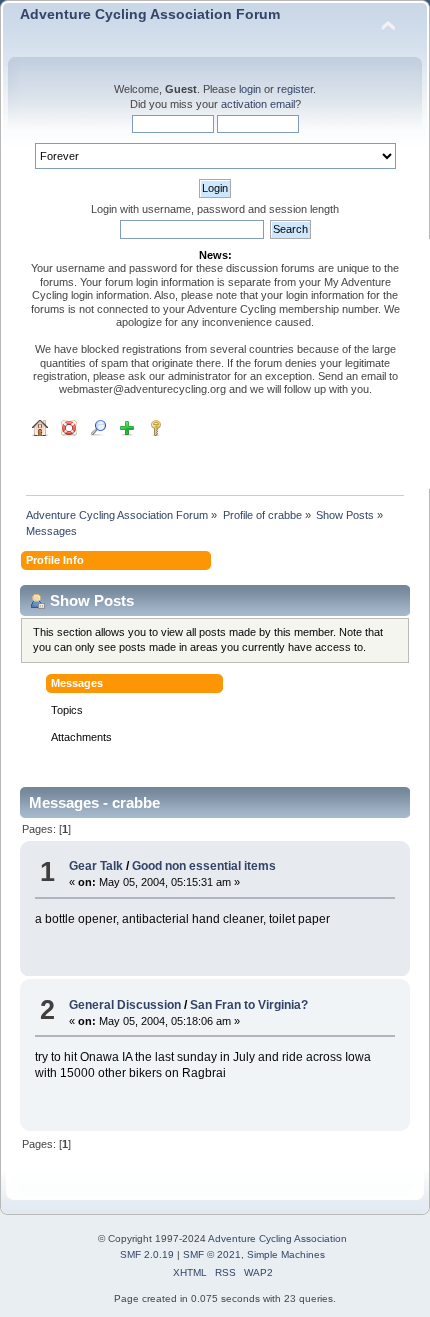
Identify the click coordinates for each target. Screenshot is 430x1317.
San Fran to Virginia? (249, 1005)
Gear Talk (96, 866)
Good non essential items (204, 866)
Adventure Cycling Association (277, 1238)
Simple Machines (286, 1254)
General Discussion (125, 1005)
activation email (258, 104)
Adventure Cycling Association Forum (150, 14)
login (250, 89)
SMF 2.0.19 (147, 1254)
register (295, 89)
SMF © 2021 (212, 1254)
